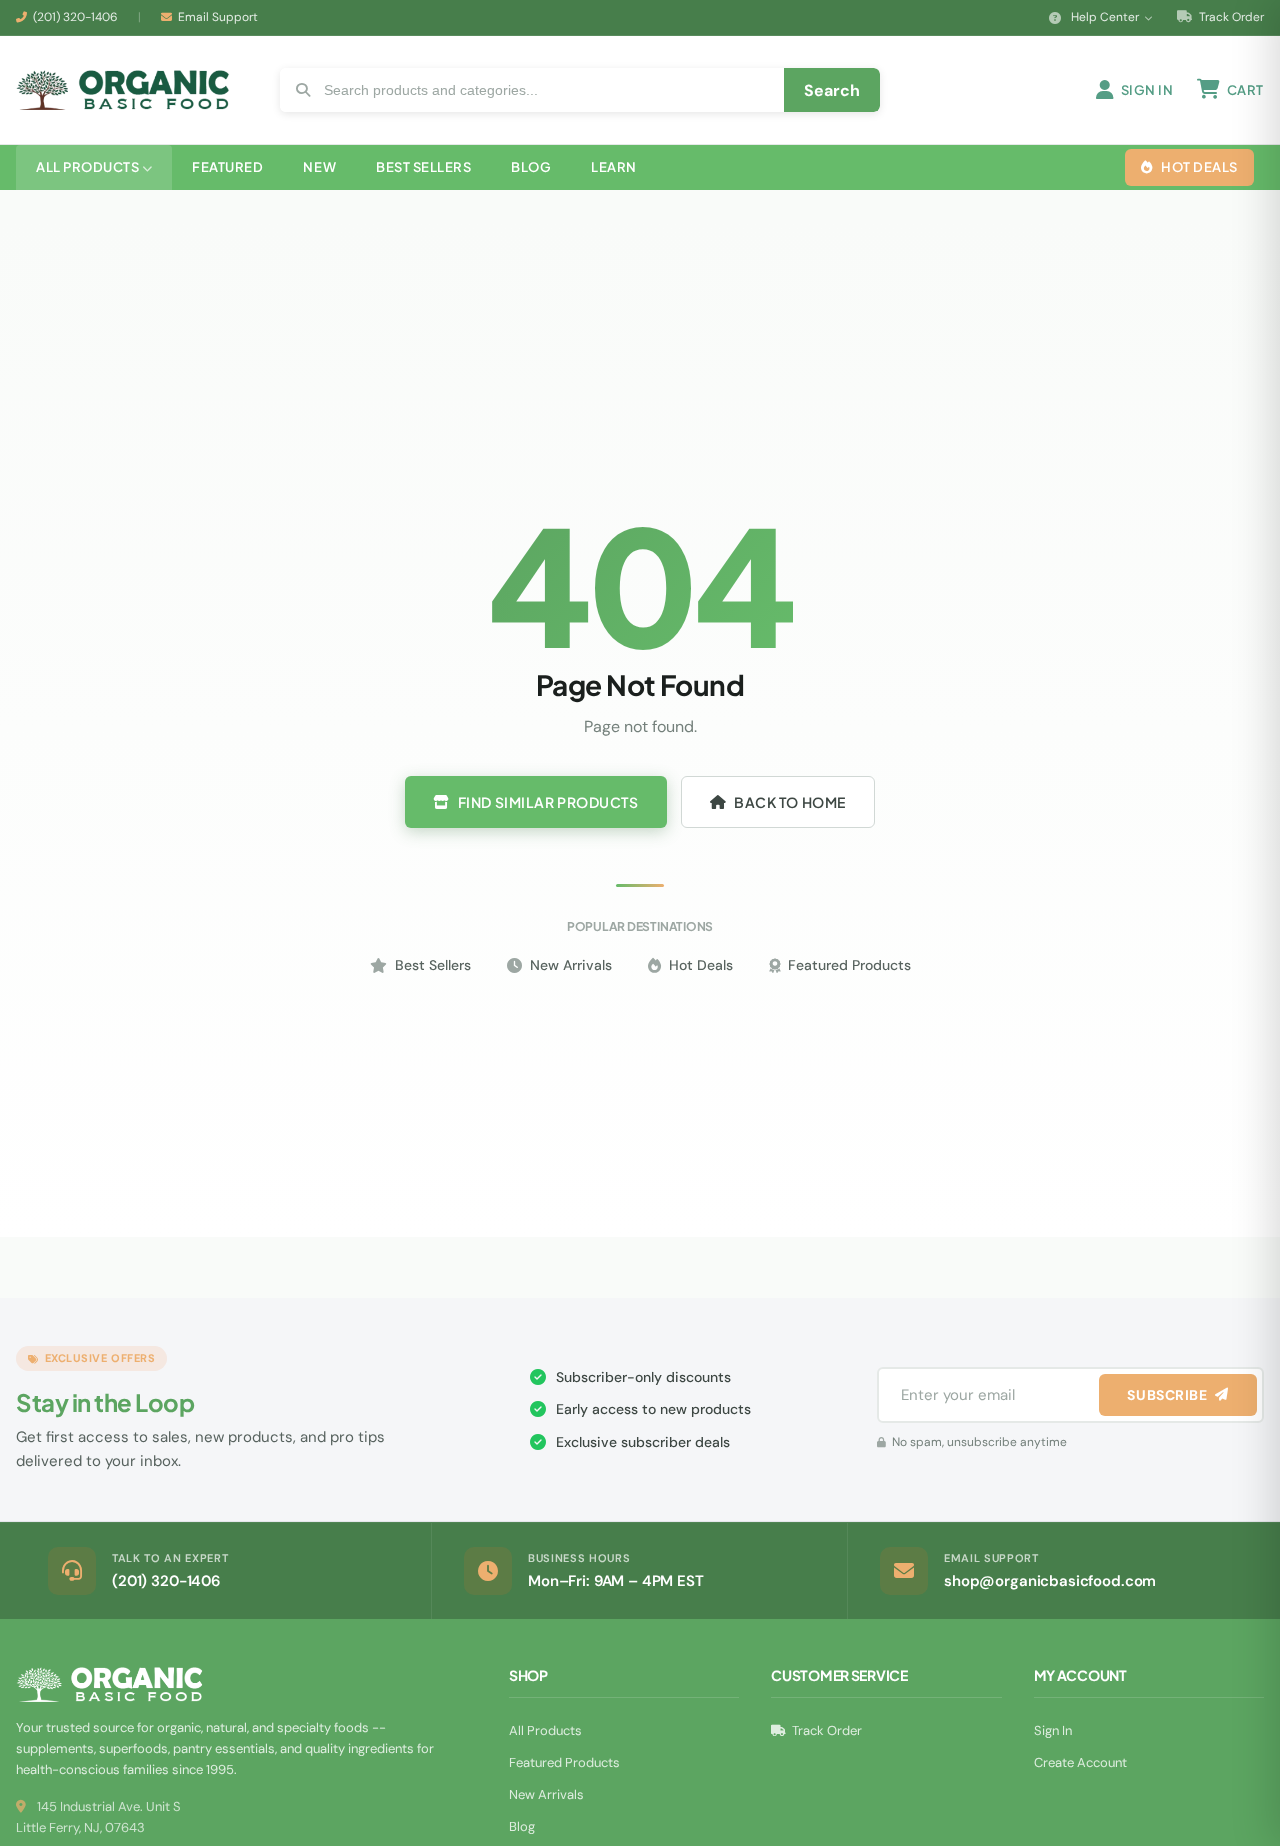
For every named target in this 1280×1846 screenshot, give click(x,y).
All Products (545, 1730)
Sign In (1053, 1730)
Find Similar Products (548, 802)
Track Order (1230, 17)
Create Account (1080, 1762)
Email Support (218, 17)
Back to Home (790, 802)
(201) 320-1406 (75, 17)
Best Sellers (433, 965)
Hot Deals (701, 965)
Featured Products (849, 965)
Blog (522, 1826)
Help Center (1105, 17)
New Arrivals (571, 965)
